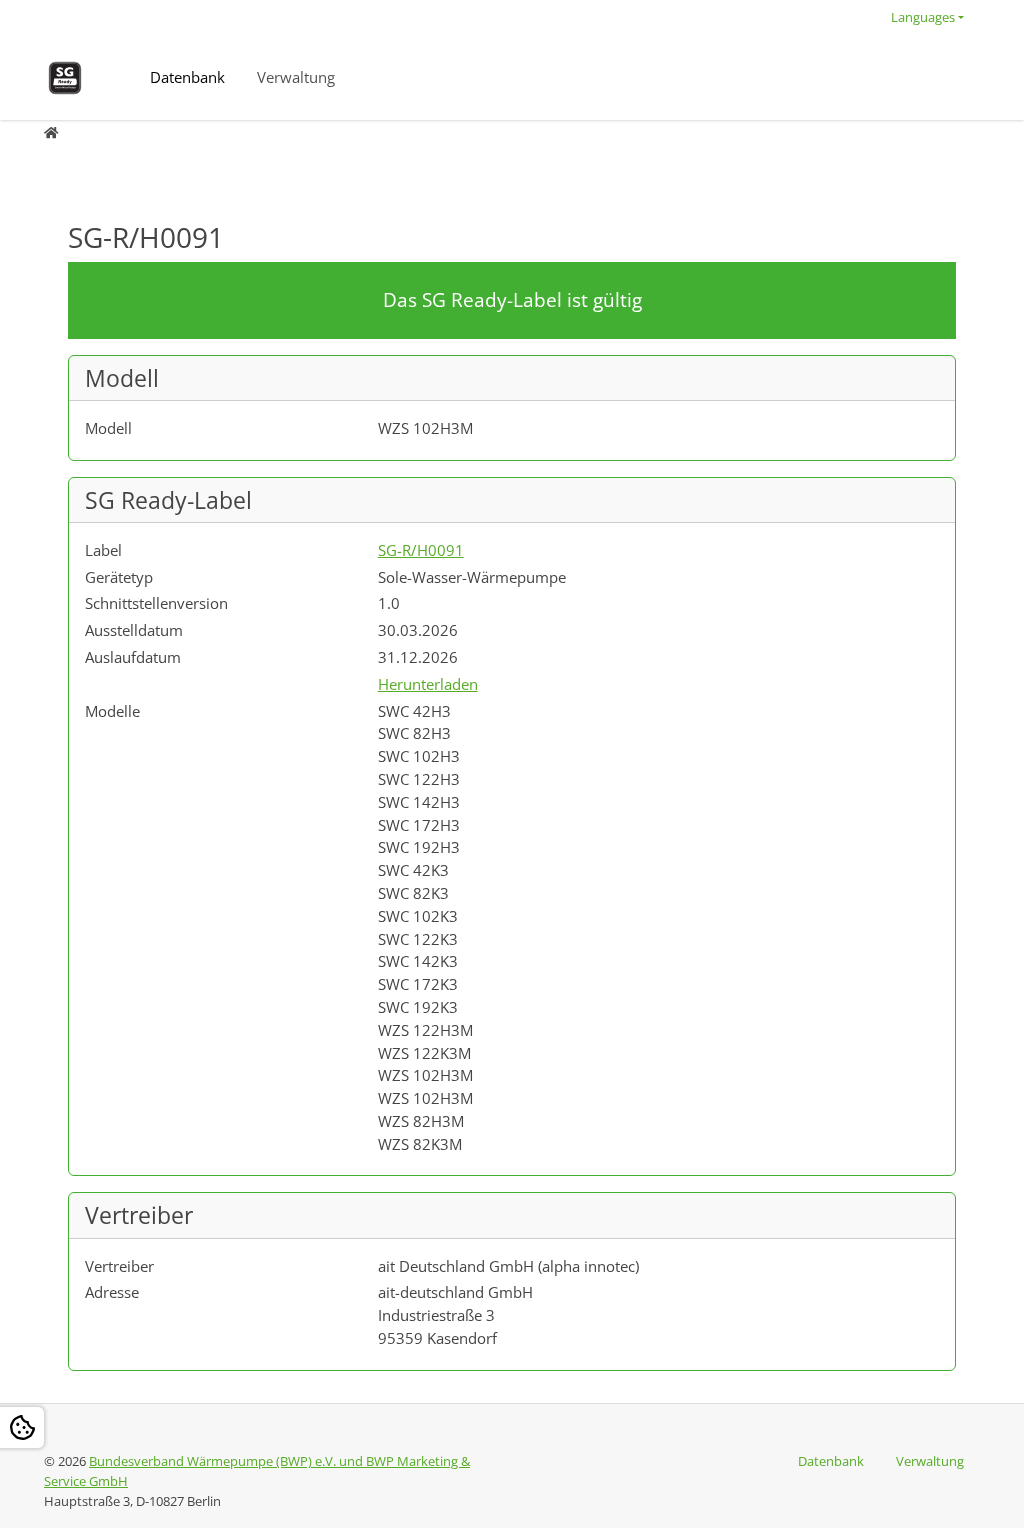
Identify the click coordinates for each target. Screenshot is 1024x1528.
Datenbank (187, 77)
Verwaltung (296, 77)
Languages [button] (923, 17)
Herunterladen (428, 684)
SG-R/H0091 (421, 550)
